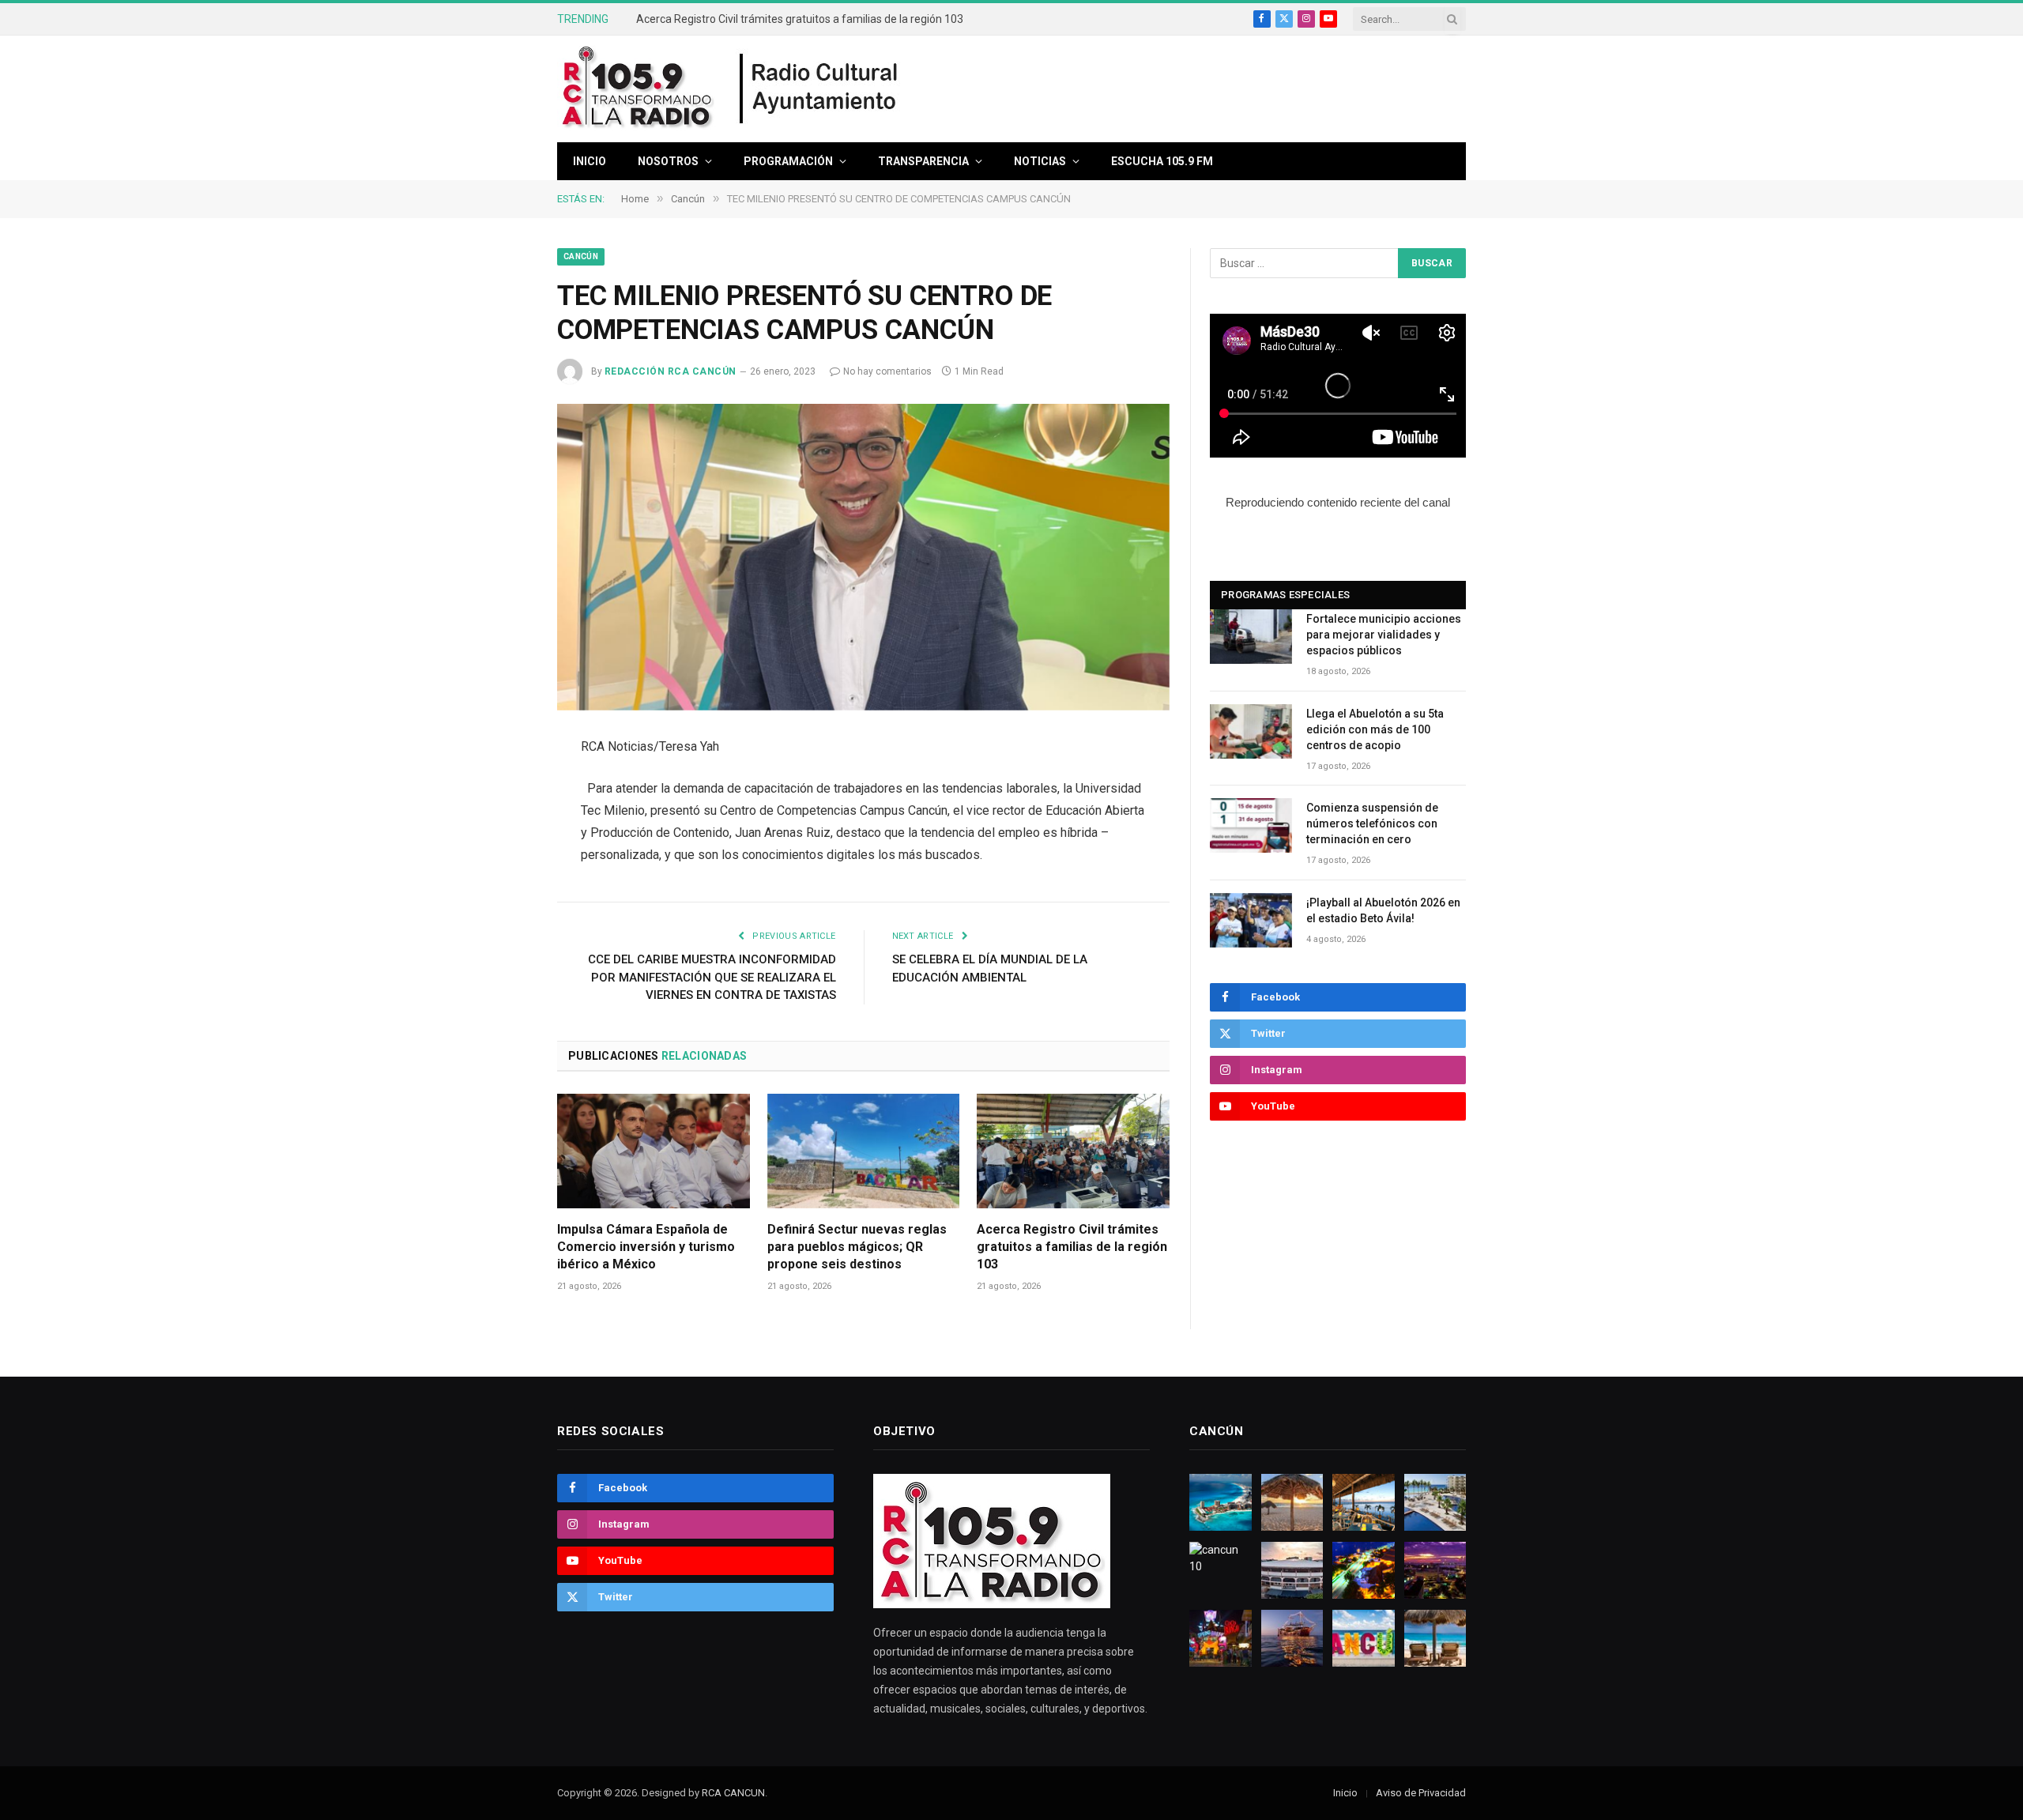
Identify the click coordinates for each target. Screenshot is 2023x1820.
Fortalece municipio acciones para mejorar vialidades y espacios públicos (1384, 635)
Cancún (581, 256)
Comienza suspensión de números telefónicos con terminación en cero (1372, 823)
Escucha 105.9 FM (1162, 161)
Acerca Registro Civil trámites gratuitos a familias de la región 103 (800, 19)
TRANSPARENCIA (923, 161)
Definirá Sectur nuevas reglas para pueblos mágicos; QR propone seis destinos (857, 1247)
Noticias (1040, 161)
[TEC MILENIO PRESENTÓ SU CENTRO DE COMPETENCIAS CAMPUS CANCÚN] (863, 557)
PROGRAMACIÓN (788, 161)
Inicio (590, 161)
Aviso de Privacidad (1421, 1793)
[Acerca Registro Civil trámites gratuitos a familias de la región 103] (1073, 1151)
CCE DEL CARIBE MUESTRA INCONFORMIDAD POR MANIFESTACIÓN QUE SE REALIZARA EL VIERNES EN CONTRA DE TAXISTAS (712, 977)
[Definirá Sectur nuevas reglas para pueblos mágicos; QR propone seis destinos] (864, 1151)
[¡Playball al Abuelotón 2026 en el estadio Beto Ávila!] (1251, 920)
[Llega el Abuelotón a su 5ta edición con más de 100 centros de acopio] (1251, 731)
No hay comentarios (887, 371)
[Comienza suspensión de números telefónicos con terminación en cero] (1251, 825)
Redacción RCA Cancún (671, 371)
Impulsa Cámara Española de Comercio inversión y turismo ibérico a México (646, 1247)
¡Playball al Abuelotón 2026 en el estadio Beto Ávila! (1383, 910)
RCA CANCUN (733, 1793)
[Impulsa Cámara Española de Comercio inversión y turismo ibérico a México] (654, 1151)
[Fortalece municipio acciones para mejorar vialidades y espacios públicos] (1251, 637)
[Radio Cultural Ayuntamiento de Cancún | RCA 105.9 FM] (819, 89)
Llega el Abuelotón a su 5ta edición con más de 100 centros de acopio (1375, 729)
